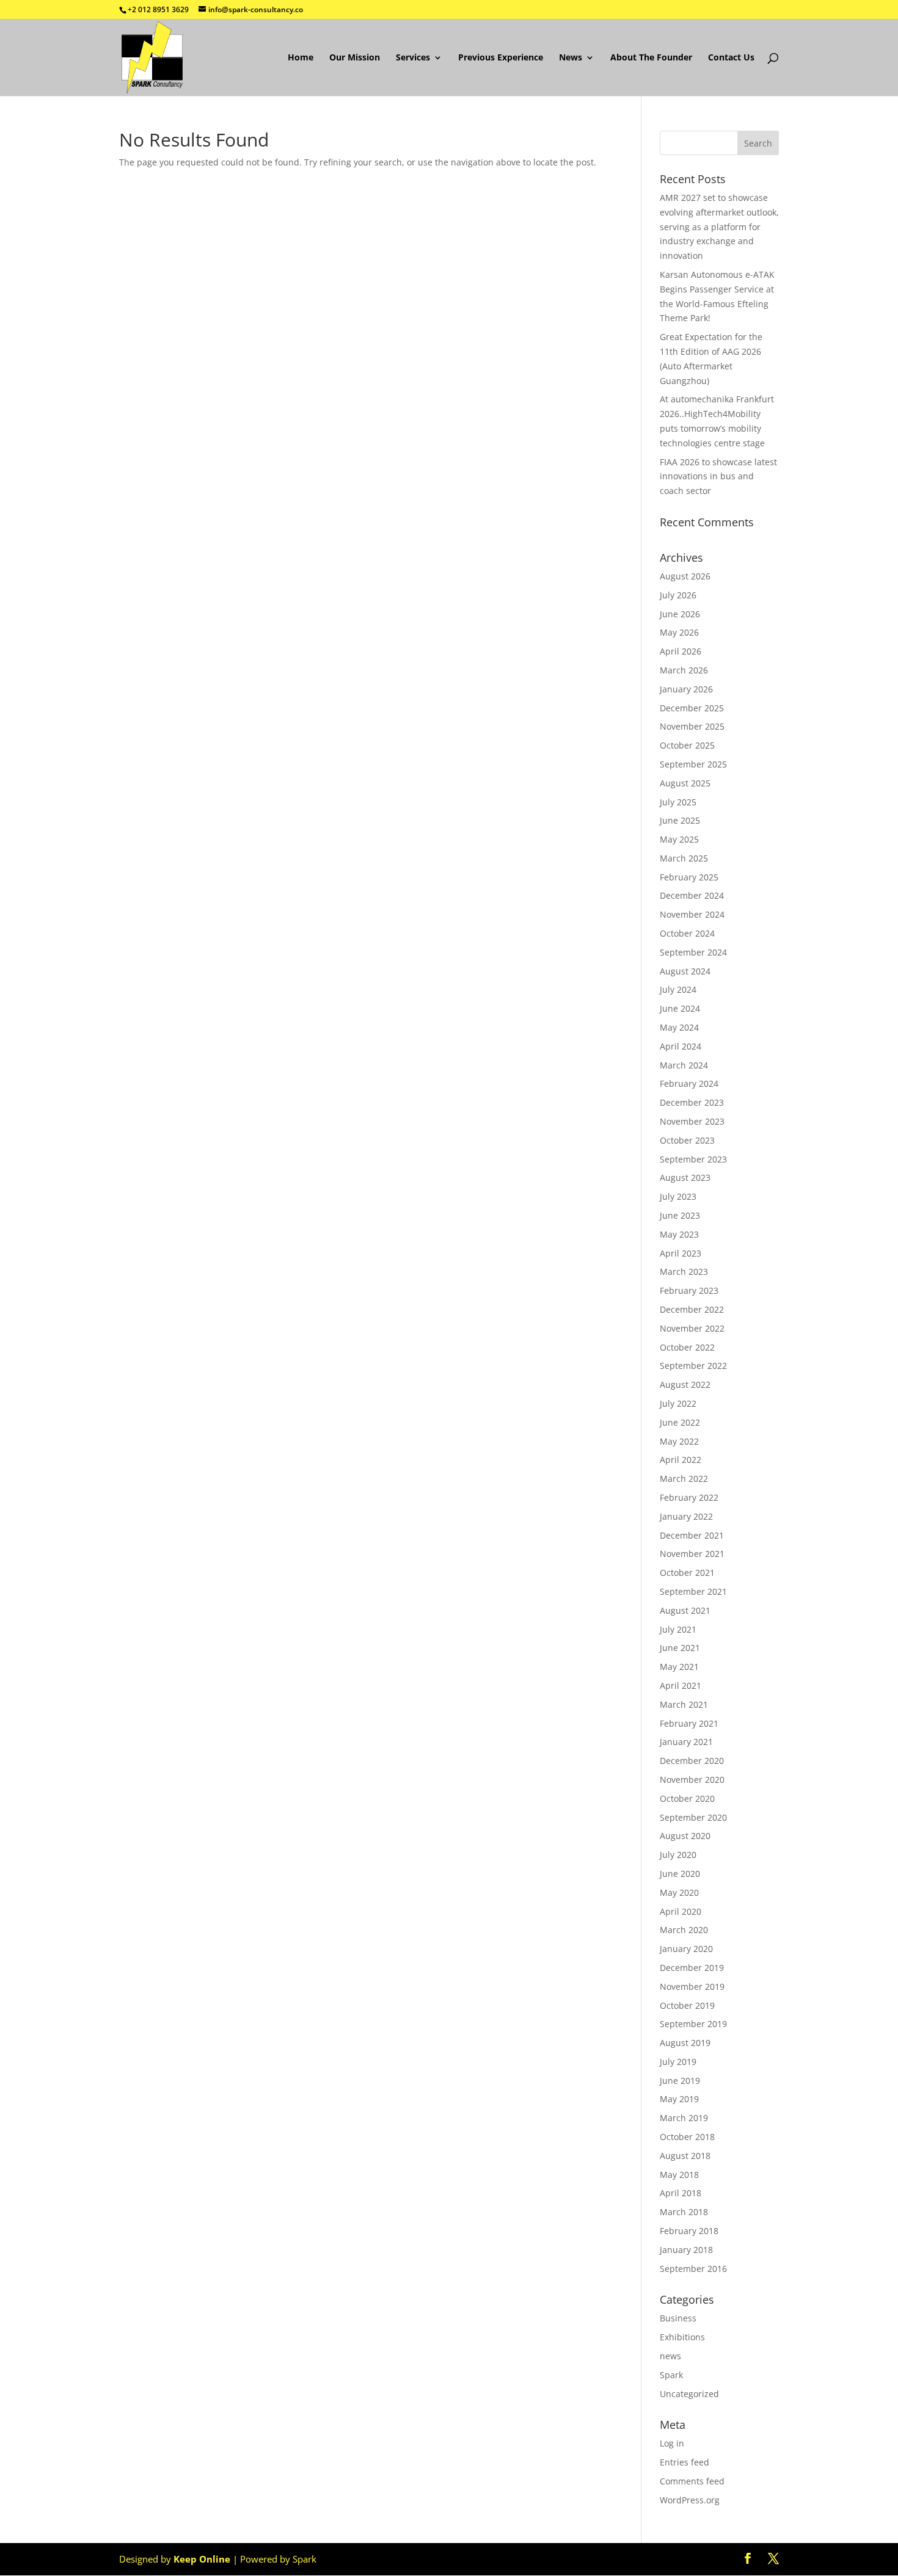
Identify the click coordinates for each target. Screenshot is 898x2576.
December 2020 (692, 1761)
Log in (672, 2443)
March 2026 (684, 670)
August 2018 (685, 2156)
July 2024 (678, 989)
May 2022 (679, 1441)
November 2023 (692, 1121)
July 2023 (678, 1196)
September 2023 (693, 1159)
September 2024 (693, 952)
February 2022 (689, 1497)
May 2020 (679, 1892)
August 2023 (685, 1177)
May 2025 (679, 839)
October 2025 (687, 745)
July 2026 (678, 595)
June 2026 (680, 614)
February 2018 (689, 2231)
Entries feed (684, 2462)
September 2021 (693, 1591)
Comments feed (692, 2481)
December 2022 (692, 1309)
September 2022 (693, 1366)
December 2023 (692, 1102)
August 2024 (685, 971)
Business (678, 2318)
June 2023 (680, 1215)
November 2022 (692, 1328)
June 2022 (680, 1422)
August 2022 (685, 1384)
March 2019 (684, 2118)
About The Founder (651, 58)
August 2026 (685, 576)
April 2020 (681, 1911)
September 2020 (693, 1817)
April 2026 (681, 651)
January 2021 (686, 1742)
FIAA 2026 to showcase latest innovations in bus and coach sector (718, 477)
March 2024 (684, 1065)
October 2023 (687, 1140)
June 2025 (680, 820)
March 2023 (684, 1272)
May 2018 (679, 2175)
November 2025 (692, 726)
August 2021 (685, 1610)
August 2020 (685, 1836)
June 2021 (680, 1648)
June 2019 (680, 2081)
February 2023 (689, 1290)
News (571, 58)
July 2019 (678, 2062)
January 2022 (686, 1516)
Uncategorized (689, 2394)
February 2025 (689, 877)
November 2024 (692, 914)
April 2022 (681, 1460)
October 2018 (687, 2137)
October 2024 (687, 933)
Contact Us (731, 58)
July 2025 (678, 802)
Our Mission (355, 58)
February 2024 (689, 1083)
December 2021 (692, 1535)
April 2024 (681, 1046)
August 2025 (685, 783)
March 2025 (684, 858)
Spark (671, 2375)
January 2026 (686, 689)
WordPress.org (690, 2500)
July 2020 (678, 1855)
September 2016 (693, 2269)
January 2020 (686, 1949)
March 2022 (684, 1478)
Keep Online (202, 2559)
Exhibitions (682, 2337)
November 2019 (692, 1986)
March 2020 (684, 1930)
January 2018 (686, 2250)
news (670, 2356)
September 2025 (693, 764)
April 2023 (681, 1253)
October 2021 (687, 1573)
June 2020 (680, 1874)
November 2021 (692, 1554)
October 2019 (687, 2005)
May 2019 (679, 2099)
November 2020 (692, 1780)
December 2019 (692, 1968)
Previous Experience (501, 58)
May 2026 (679, 632)
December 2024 (692, 895)
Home (301, 58)
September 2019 (693, 2024)
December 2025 (692, 708)
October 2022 (687, 1347)
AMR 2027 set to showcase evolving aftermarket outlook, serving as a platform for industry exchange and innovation (719, 227)
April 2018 (681, 2193)
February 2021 (689, 1723)
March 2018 (684, 2212)
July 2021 (678, 1629)
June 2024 (680, 1008)
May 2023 (679, 1234)
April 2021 (681, 1685)
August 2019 (685, 2043)
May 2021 (679, 1667)
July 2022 (678, 1403)
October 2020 (687, 1798)
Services (413, 58)
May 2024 (679, 1027)
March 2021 (684, 1704)
